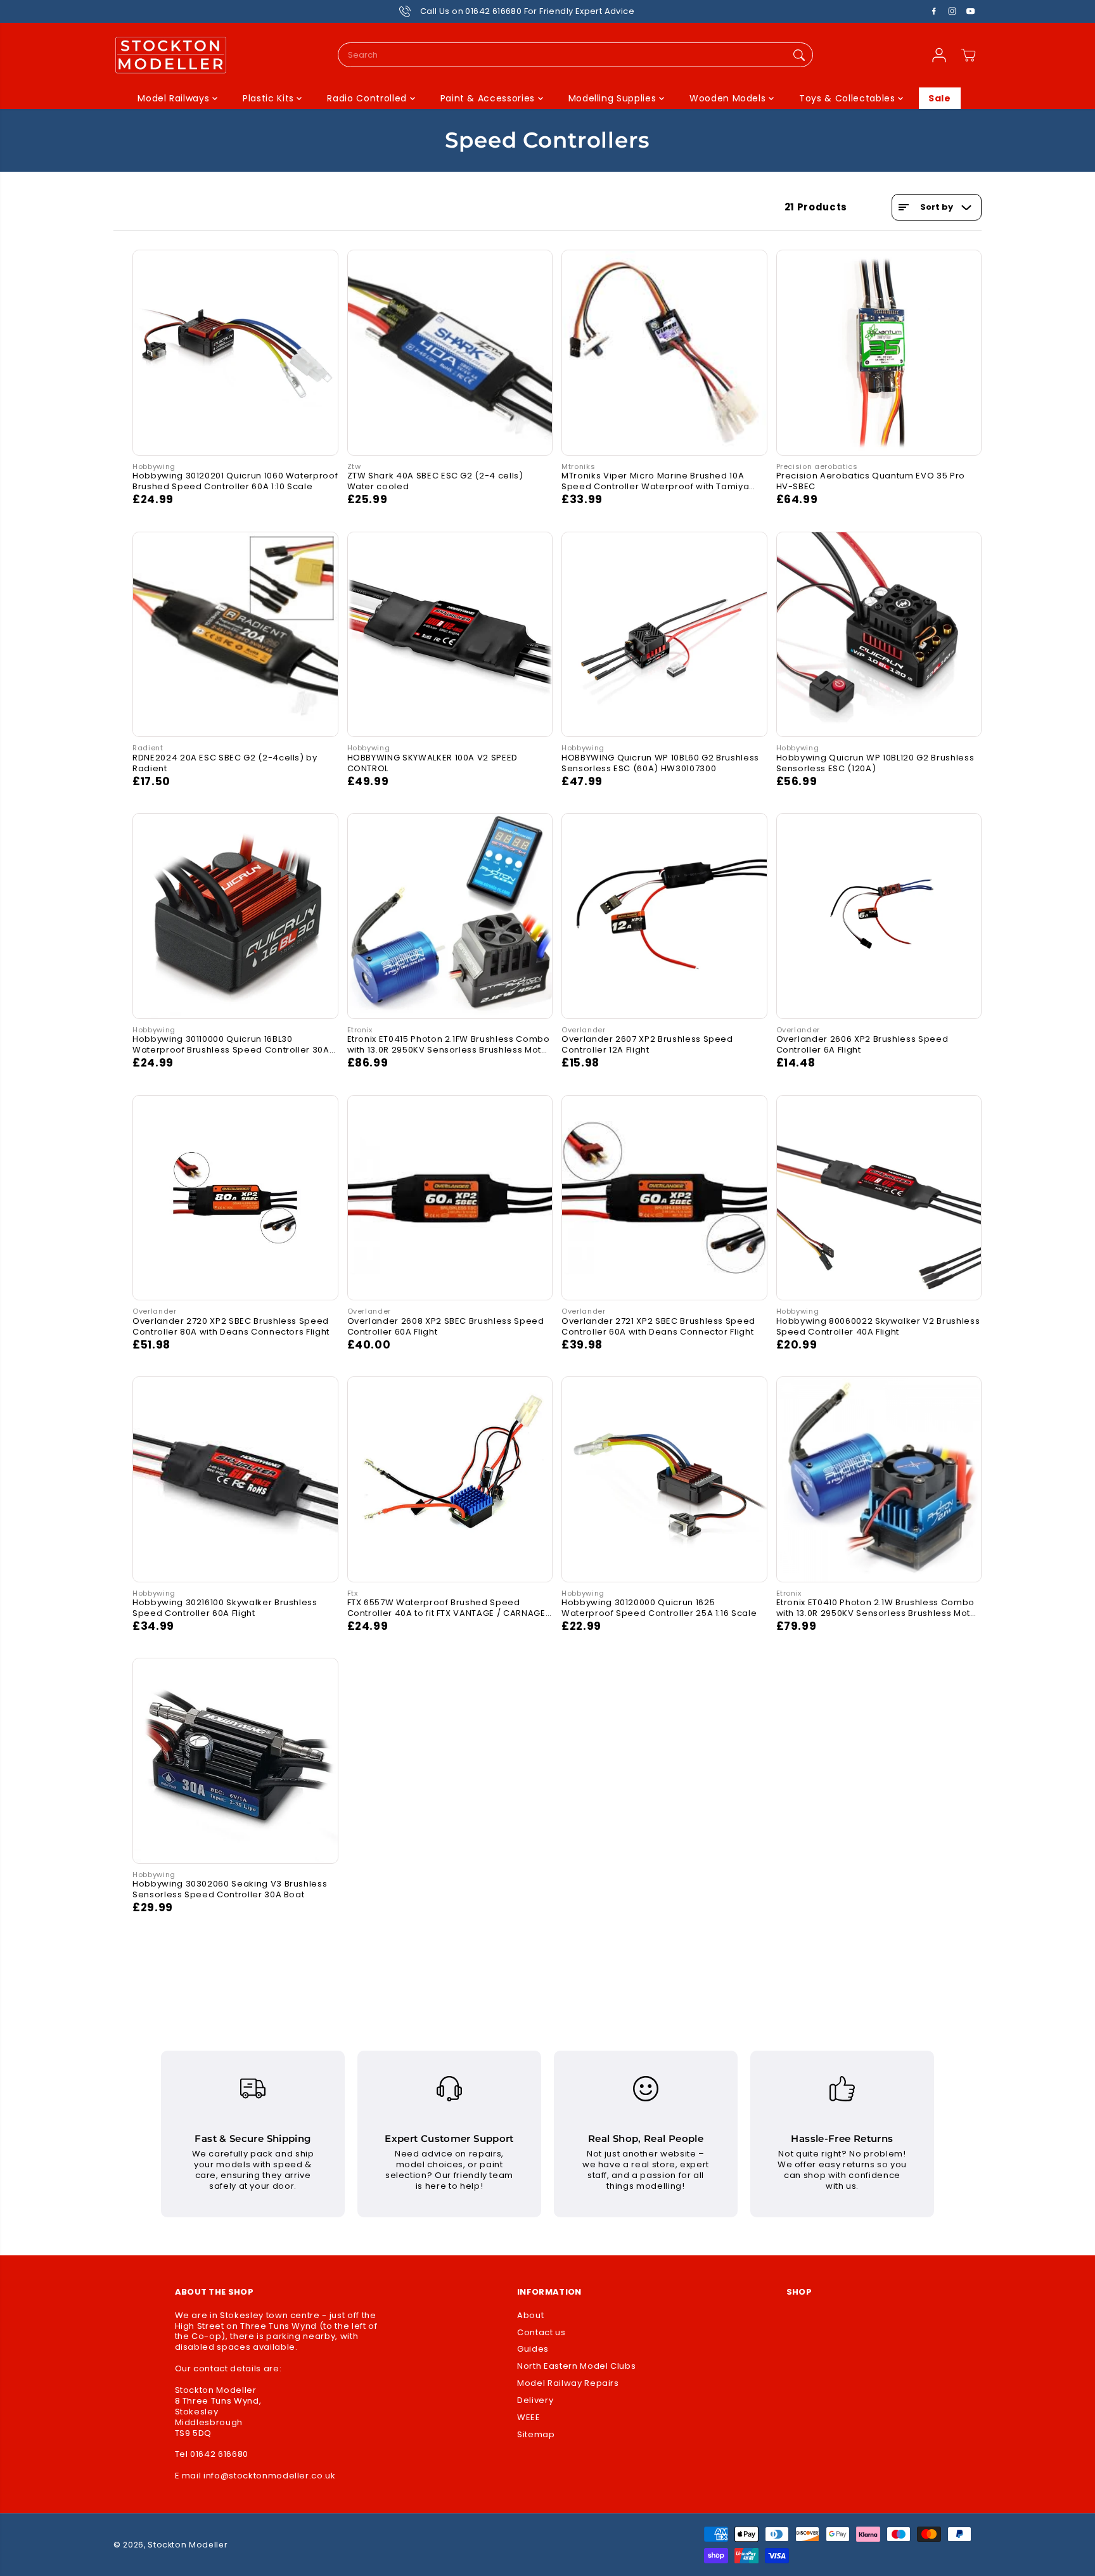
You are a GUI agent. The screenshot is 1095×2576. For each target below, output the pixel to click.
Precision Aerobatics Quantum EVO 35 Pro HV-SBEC (871, 481)
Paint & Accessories (489, 98)
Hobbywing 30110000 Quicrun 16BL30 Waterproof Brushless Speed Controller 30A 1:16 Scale (231, 1045)
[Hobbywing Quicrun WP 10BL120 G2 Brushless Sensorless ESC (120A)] (879, 635)
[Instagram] (952, 11)
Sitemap (536, 2435)
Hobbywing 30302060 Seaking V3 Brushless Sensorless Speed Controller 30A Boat (230, 1889)
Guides (533, 2349)
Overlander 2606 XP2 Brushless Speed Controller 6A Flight (862, 1045)
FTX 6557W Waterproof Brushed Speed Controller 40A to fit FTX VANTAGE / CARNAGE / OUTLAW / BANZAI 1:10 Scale (450, 1608)
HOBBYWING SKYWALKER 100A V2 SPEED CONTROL (432, 763)
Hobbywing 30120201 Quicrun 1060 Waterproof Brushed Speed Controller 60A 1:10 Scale (235, 481)
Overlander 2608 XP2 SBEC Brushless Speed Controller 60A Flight (446, 1327)
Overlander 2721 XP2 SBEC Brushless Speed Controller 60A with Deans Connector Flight (658, 1327)
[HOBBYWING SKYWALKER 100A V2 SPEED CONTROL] (450, 635)
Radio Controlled (368, 98)
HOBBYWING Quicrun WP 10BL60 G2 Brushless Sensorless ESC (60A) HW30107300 (660, 763)
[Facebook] (934, 11)
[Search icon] (799, 55)
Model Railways (175, 98)
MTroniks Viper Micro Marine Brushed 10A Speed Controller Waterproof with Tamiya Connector (655, 481)
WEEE (529, 2418)
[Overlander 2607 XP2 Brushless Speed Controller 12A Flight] (664, 916)
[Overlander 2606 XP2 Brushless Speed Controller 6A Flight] (879, 916)
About (530, 2316)
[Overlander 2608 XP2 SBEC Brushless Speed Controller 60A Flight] (450, 1198)
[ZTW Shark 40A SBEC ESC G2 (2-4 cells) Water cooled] (450, 353)
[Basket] (968, 55)
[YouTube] (971, 11)
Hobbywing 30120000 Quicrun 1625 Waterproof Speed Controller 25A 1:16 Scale (659, 1608)
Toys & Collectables (848, 98)
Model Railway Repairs (568, 2384)
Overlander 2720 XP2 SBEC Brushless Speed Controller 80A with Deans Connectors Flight (231, 1327)
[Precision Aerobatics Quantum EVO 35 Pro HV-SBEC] (879, 353)
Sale (940, 98)
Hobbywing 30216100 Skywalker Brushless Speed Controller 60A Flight (225, 1608)
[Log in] (939, 55)
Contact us (541, 2333)
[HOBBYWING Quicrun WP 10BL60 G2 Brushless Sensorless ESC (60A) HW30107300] (664, 635)
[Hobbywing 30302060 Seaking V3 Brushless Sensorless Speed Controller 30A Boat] (235, 1761)
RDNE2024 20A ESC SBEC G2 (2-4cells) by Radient (225, 763)
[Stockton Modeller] (170, 55)
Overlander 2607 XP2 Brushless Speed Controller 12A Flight (647, 1045)
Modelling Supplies (614, 98)
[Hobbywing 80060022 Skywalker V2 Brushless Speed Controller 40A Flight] (879, 1198)
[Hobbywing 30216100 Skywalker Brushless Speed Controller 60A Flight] (235, 1479)
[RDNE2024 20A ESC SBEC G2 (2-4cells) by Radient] (235, 635)
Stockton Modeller (188, 2545)
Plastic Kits (270, 98)
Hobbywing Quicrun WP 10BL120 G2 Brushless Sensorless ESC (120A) (875, 763)
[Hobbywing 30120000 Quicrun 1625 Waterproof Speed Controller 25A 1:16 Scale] (664, 1479)
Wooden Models (729, 98)
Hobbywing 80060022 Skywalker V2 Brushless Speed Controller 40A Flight (878, 1327)
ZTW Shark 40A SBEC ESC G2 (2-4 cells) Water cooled (435, 481)
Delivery (535, 2401)
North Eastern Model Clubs (576, 2367)
